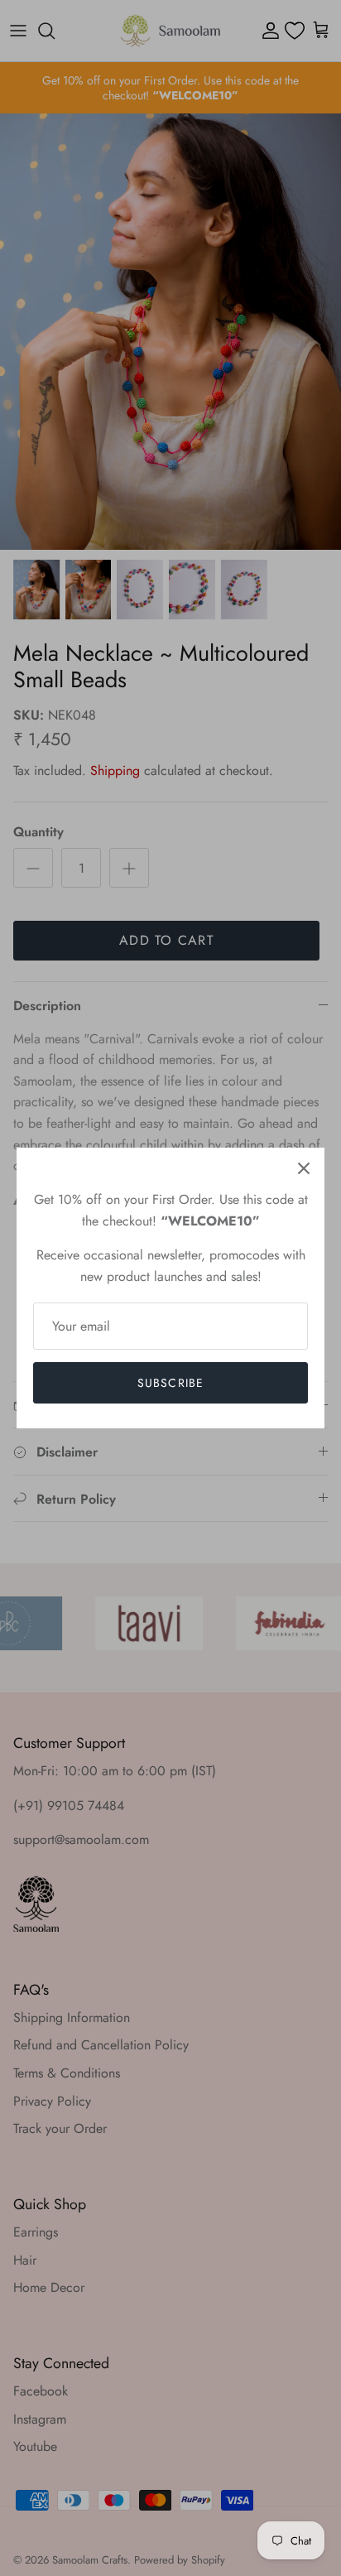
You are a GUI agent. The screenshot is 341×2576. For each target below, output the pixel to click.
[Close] (304, 1168)
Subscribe (170, 1383)
